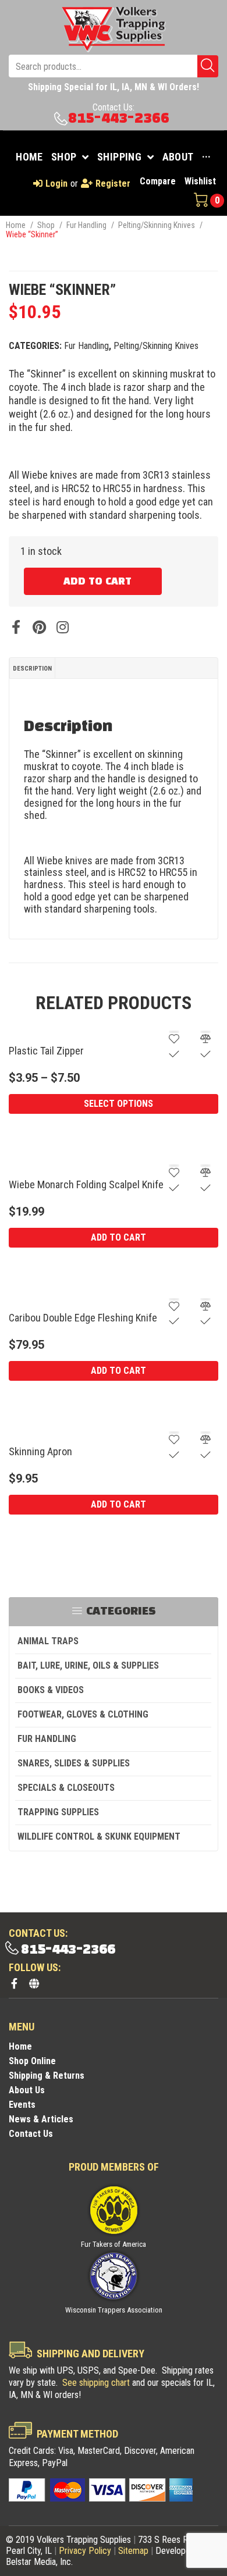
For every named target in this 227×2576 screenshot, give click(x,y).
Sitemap (133, 2551)
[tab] (32, 668)
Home (16, 225)
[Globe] (34, 1983)
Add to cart (97, 582)
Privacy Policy (85, 2551)
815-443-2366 (119, 118)
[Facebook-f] (14, 1983)
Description (32, 669)
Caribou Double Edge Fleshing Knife (83, 1318)
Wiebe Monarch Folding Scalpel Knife (86, 1184)
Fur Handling (86, 225)
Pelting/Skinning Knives (157, 225)
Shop (46, 225)
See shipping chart (96, 2383)
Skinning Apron (40, 1451)
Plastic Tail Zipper (46, 1051)
